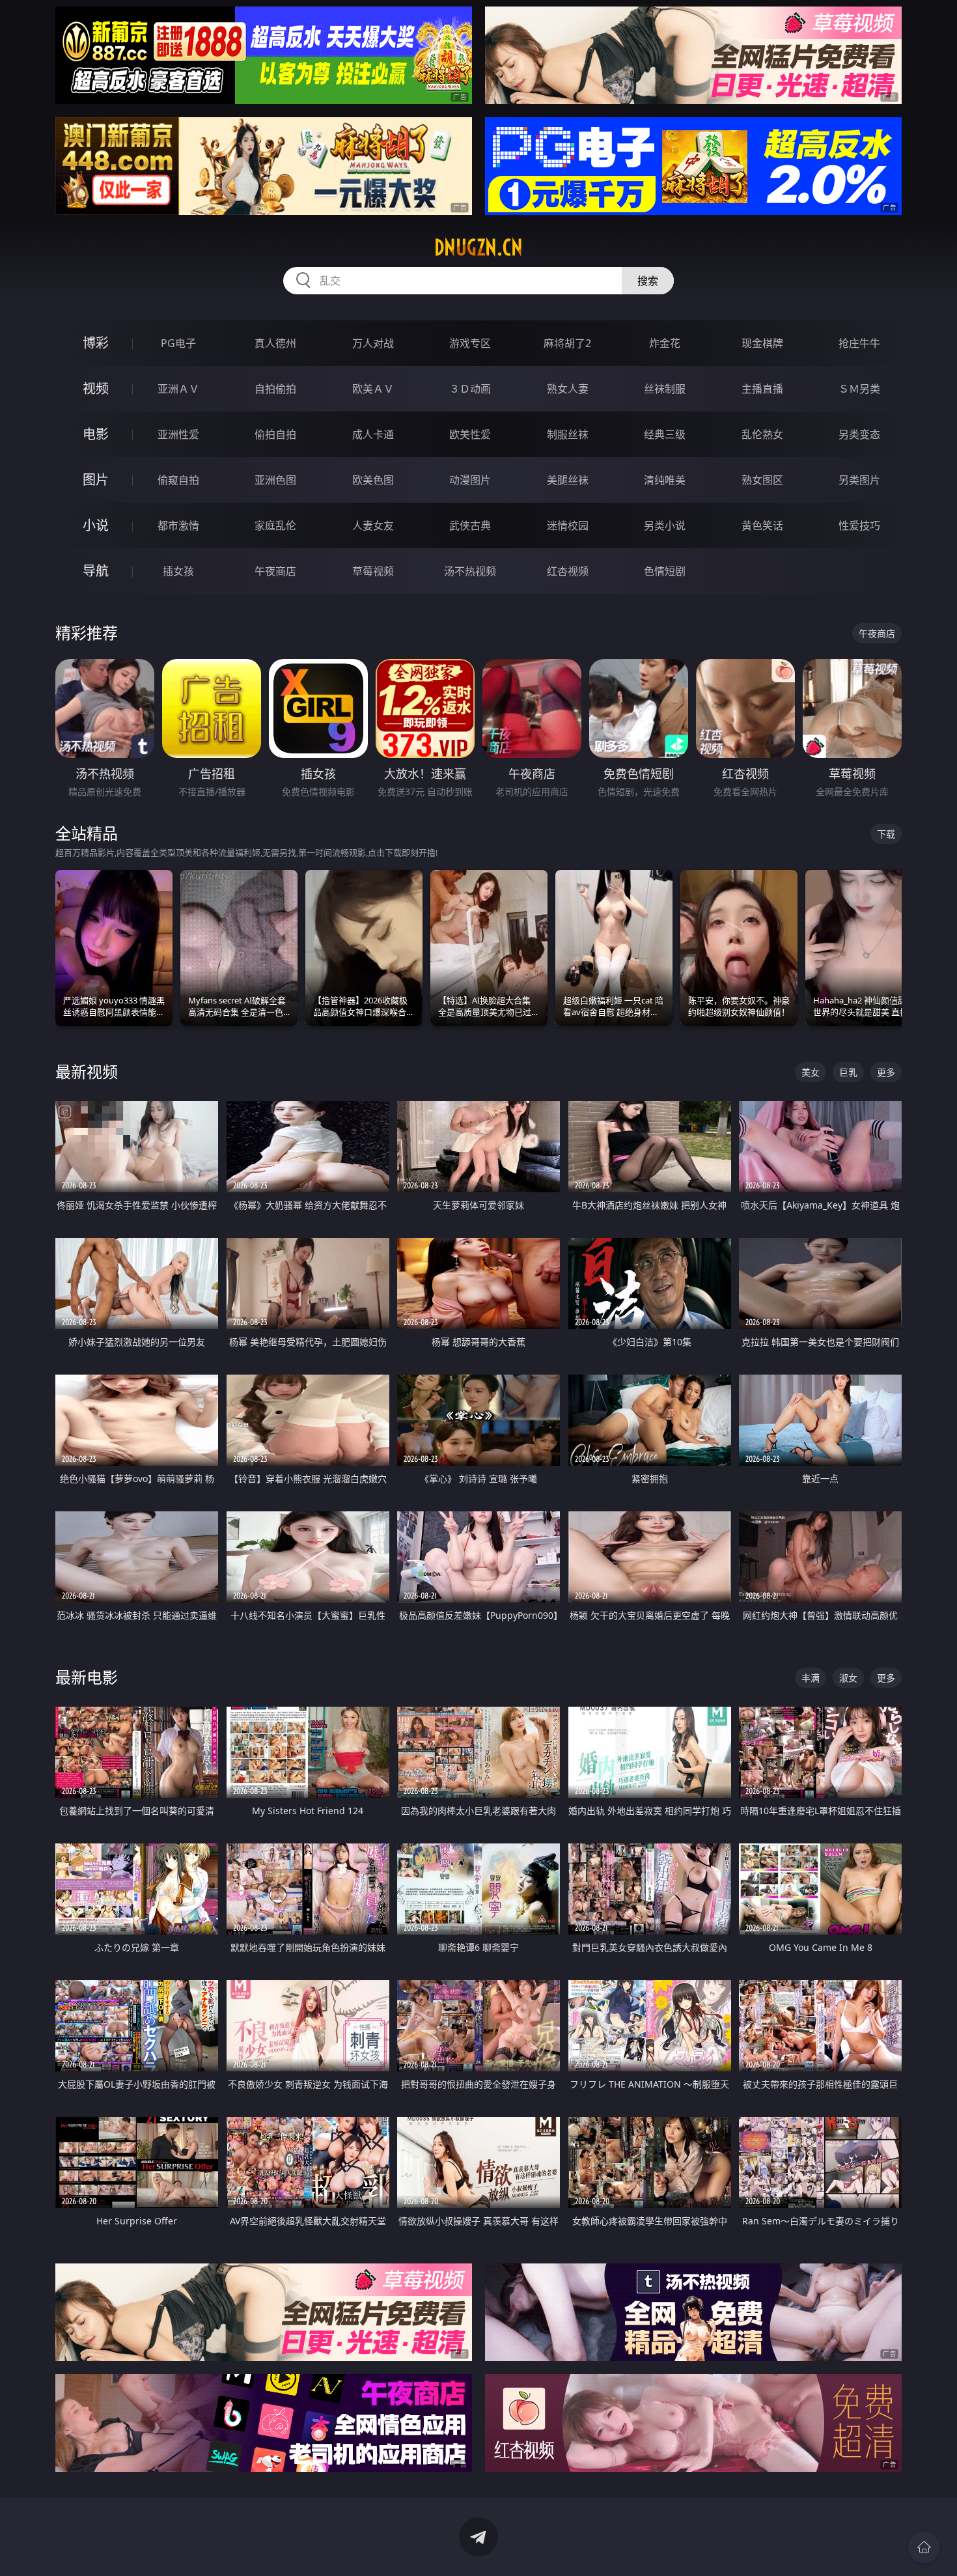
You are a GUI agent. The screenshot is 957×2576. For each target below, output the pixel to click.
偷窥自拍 (178, 480)
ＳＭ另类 (859, 389)
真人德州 (275, 343)
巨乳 (848, 1072)
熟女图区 (762, 480)
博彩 (96, 343)
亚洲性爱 (178, 434)
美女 (811, 1072)
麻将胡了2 (567, 343)
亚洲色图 (275, 480)
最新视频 (87, 1071)
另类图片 (859, 480)
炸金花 (665, 343)
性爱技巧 (859, 525)
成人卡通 (373, 434)
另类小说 (665, 525)
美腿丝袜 (568, 480)
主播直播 (762, 389)
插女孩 (178, 571)
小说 (96, 525)
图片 (96, 480)
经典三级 (665, 434)
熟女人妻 (568, 389)
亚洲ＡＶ (178, 389)
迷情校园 (568, 525)
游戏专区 (470, 343)
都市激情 (178, 525)
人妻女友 (373, 525)
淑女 (848, 1678)
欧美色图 (373, 480)
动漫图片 (470, 480)
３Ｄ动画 (470, 389)
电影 (96, 434)
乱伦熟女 (762, 434)
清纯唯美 (665, 480)
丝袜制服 (665, 389)
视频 (96, 388)
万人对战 (373, 343)
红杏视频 (568, 571)
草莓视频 (373, 571)
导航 (96, 571)
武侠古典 (470, 525)
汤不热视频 (470, 571)
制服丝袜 (568, 434)
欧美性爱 (470, 434)
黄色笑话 (762, 525)
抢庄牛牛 (859, 343)
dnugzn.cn (478, 247)
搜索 (648, 281)
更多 (886, 1072)
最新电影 (87, 1677)
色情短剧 (665, 571)
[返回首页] (924, 2547)
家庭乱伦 (275, 525)
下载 (886, 834)
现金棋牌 (762, 343)
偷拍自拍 (275, 434)
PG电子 (178, 343)
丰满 (811, 1678)
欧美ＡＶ (373, 389)
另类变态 (859, 434)
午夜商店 (275, 571)
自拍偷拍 (275, 389)
